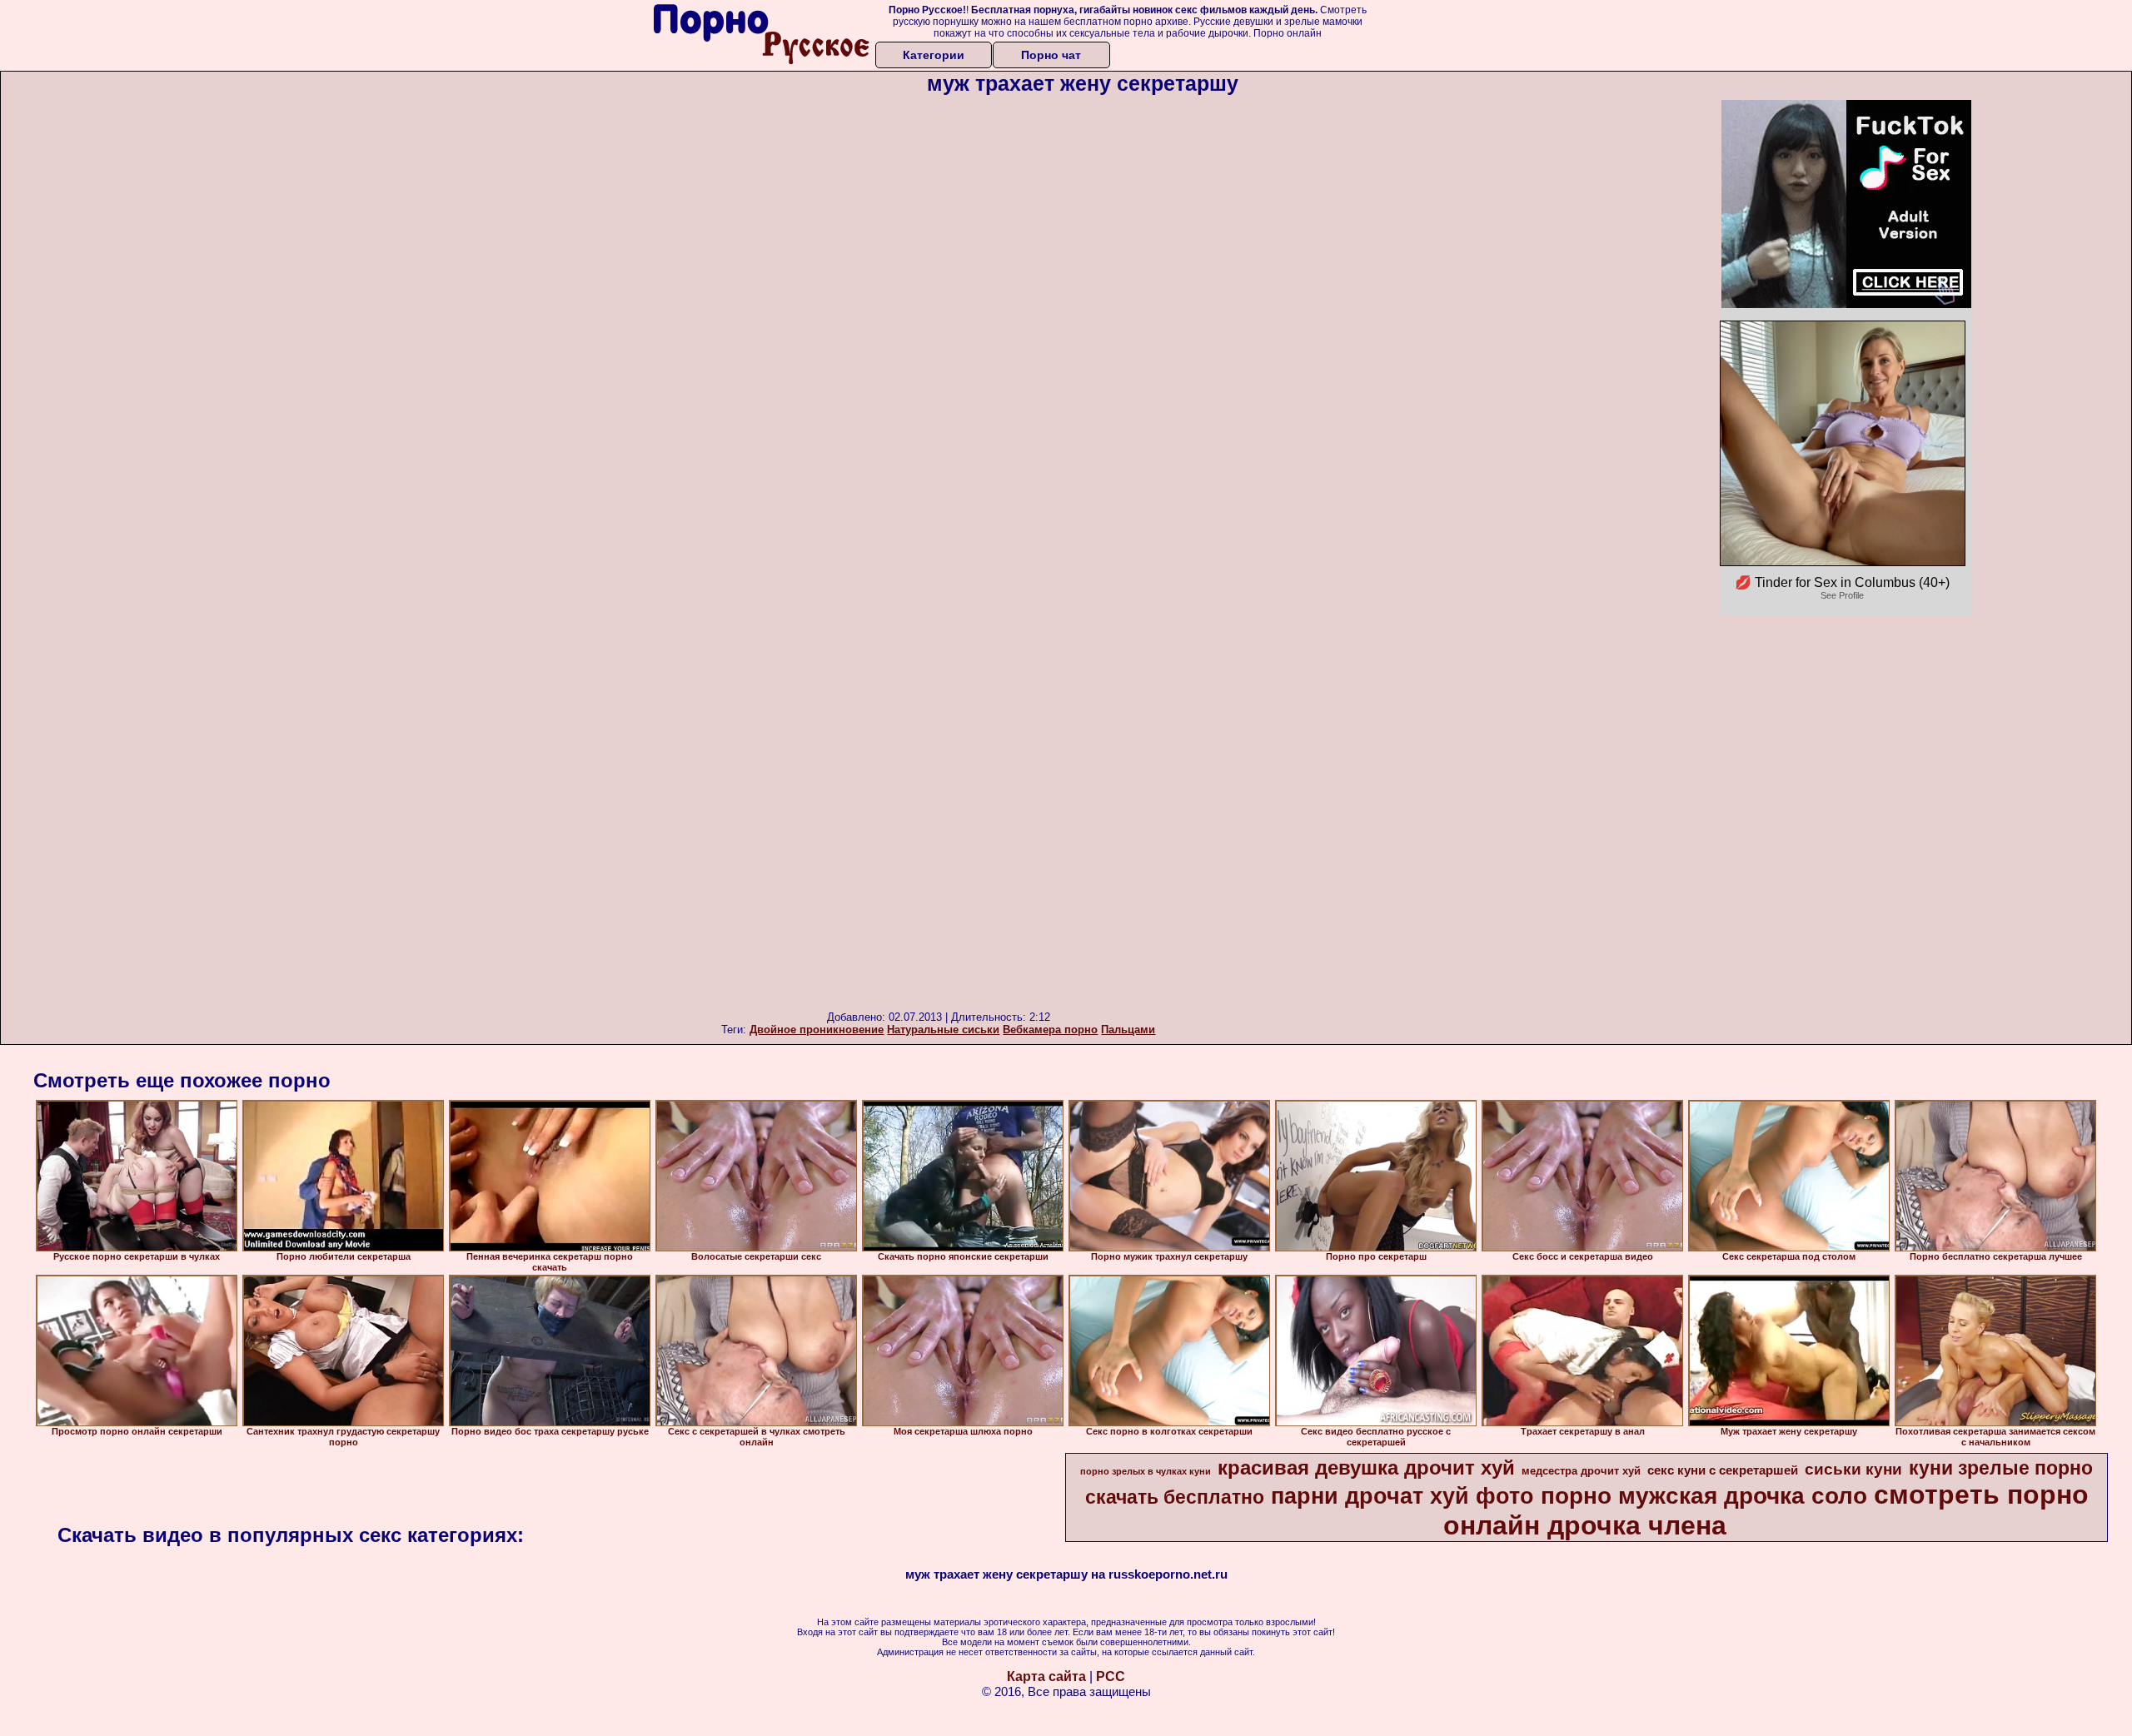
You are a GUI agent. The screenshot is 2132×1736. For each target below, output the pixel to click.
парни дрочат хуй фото (1402, 1496)
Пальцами (1128, 1030)
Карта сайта (1046, 1676)
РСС (1111, 1676)
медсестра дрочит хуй (1581, 1471)
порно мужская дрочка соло (1704, 1496)
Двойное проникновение (817, 1030)
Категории (934, 55)
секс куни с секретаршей (1723, 1470)
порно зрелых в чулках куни (1146, 1471)
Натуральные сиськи (943, 1030)
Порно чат (1051, 55)
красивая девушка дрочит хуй (1366, 1467)
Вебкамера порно (1050, 1030)
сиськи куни (1853, 1469)
